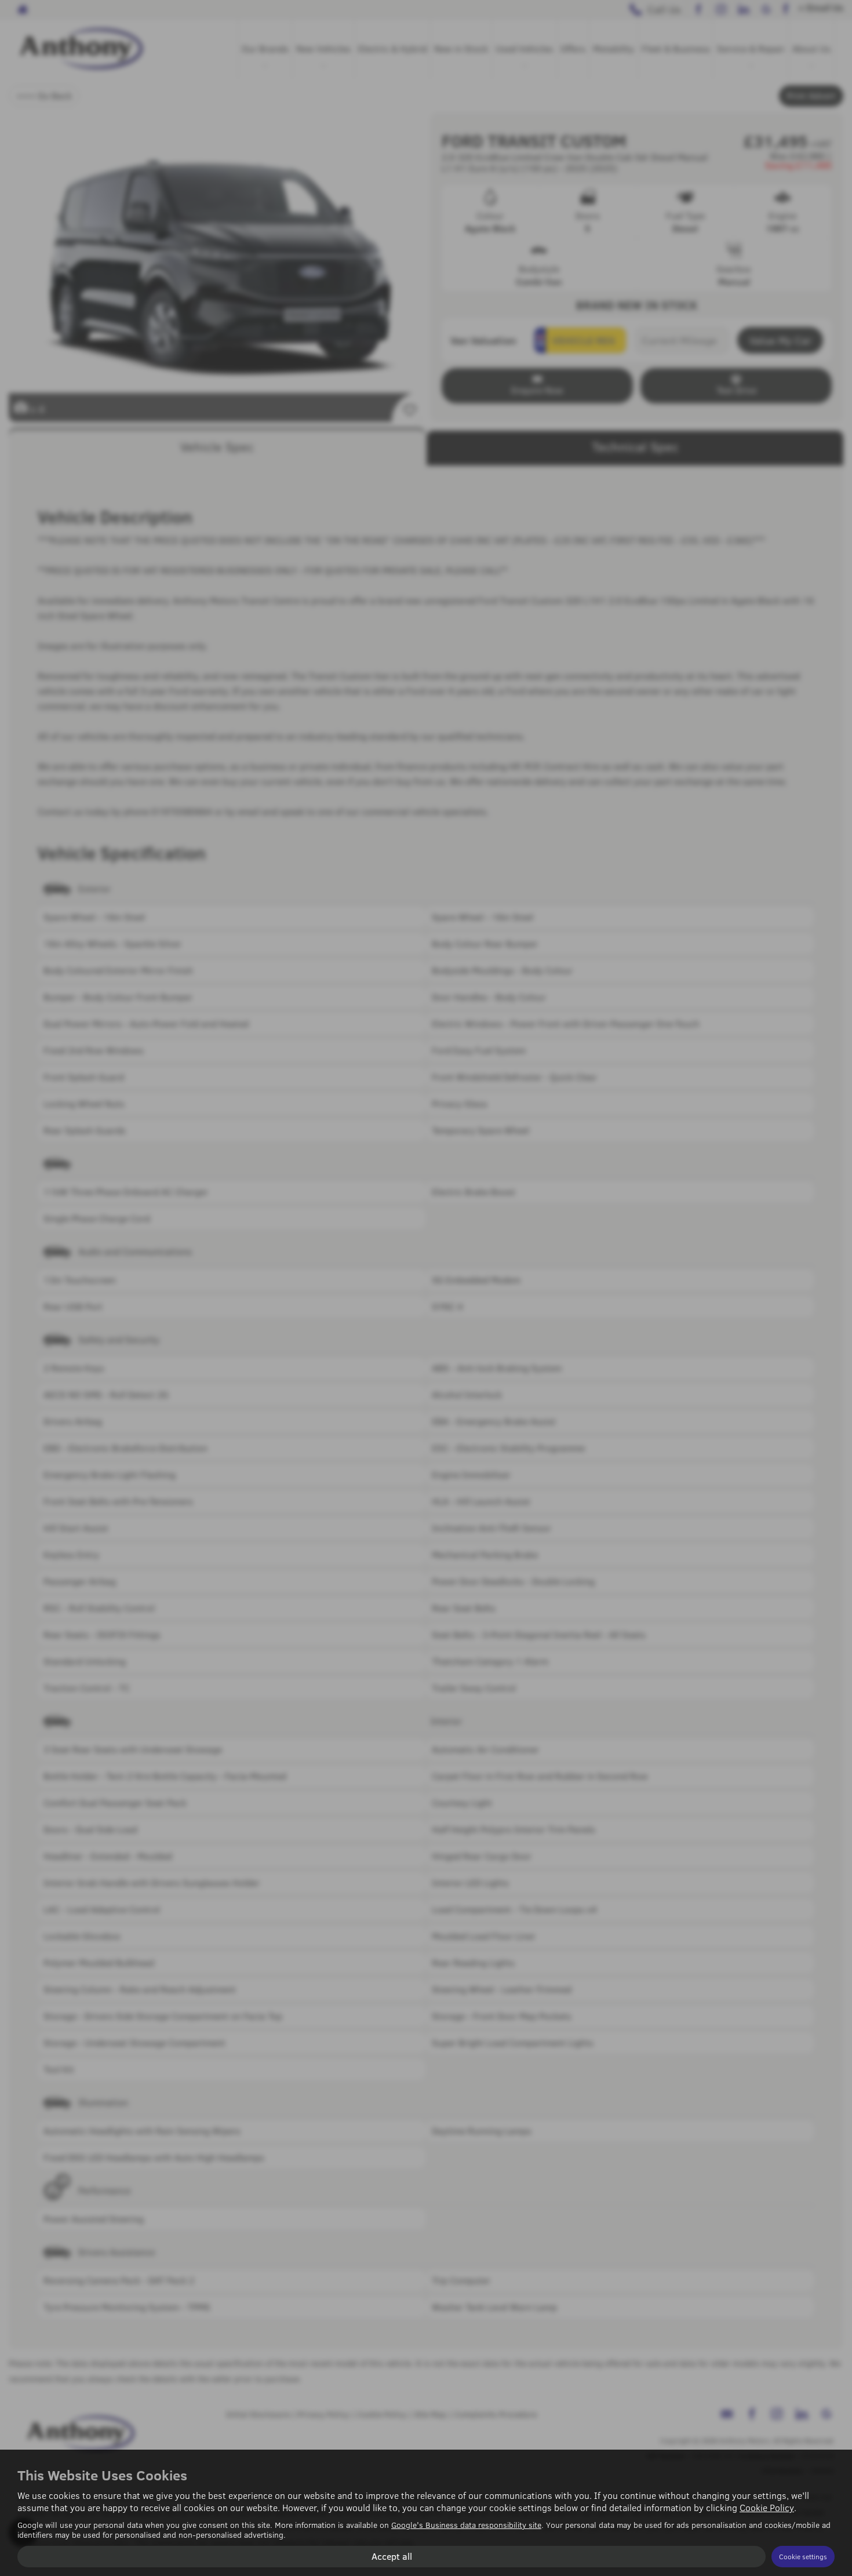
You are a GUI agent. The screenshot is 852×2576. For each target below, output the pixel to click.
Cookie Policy (767, 2507)
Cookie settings (803, 2556)
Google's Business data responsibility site (466, 2525)
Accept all (392, 2556)
